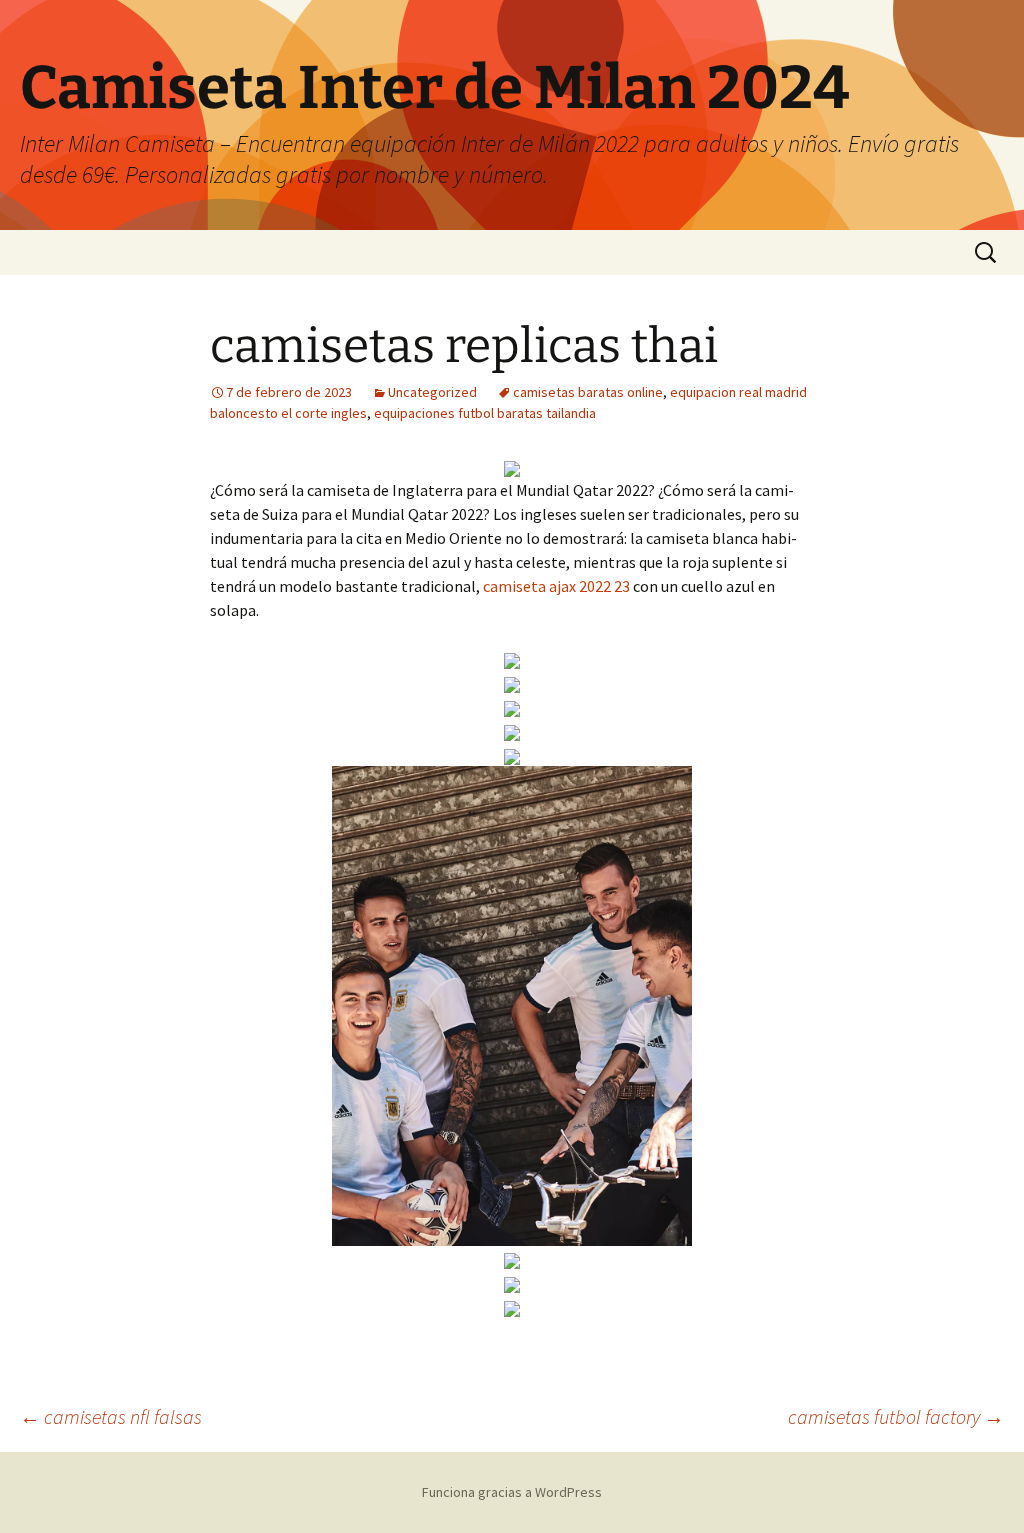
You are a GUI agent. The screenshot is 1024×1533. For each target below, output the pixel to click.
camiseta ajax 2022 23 (556, 586)
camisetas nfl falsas (111, 1416)
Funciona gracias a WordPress (512, 1492)
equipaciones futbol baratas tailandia (485, 413)
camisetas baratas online (588, 392)
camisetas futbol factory (896, 1416)
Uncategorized (432, 392)
